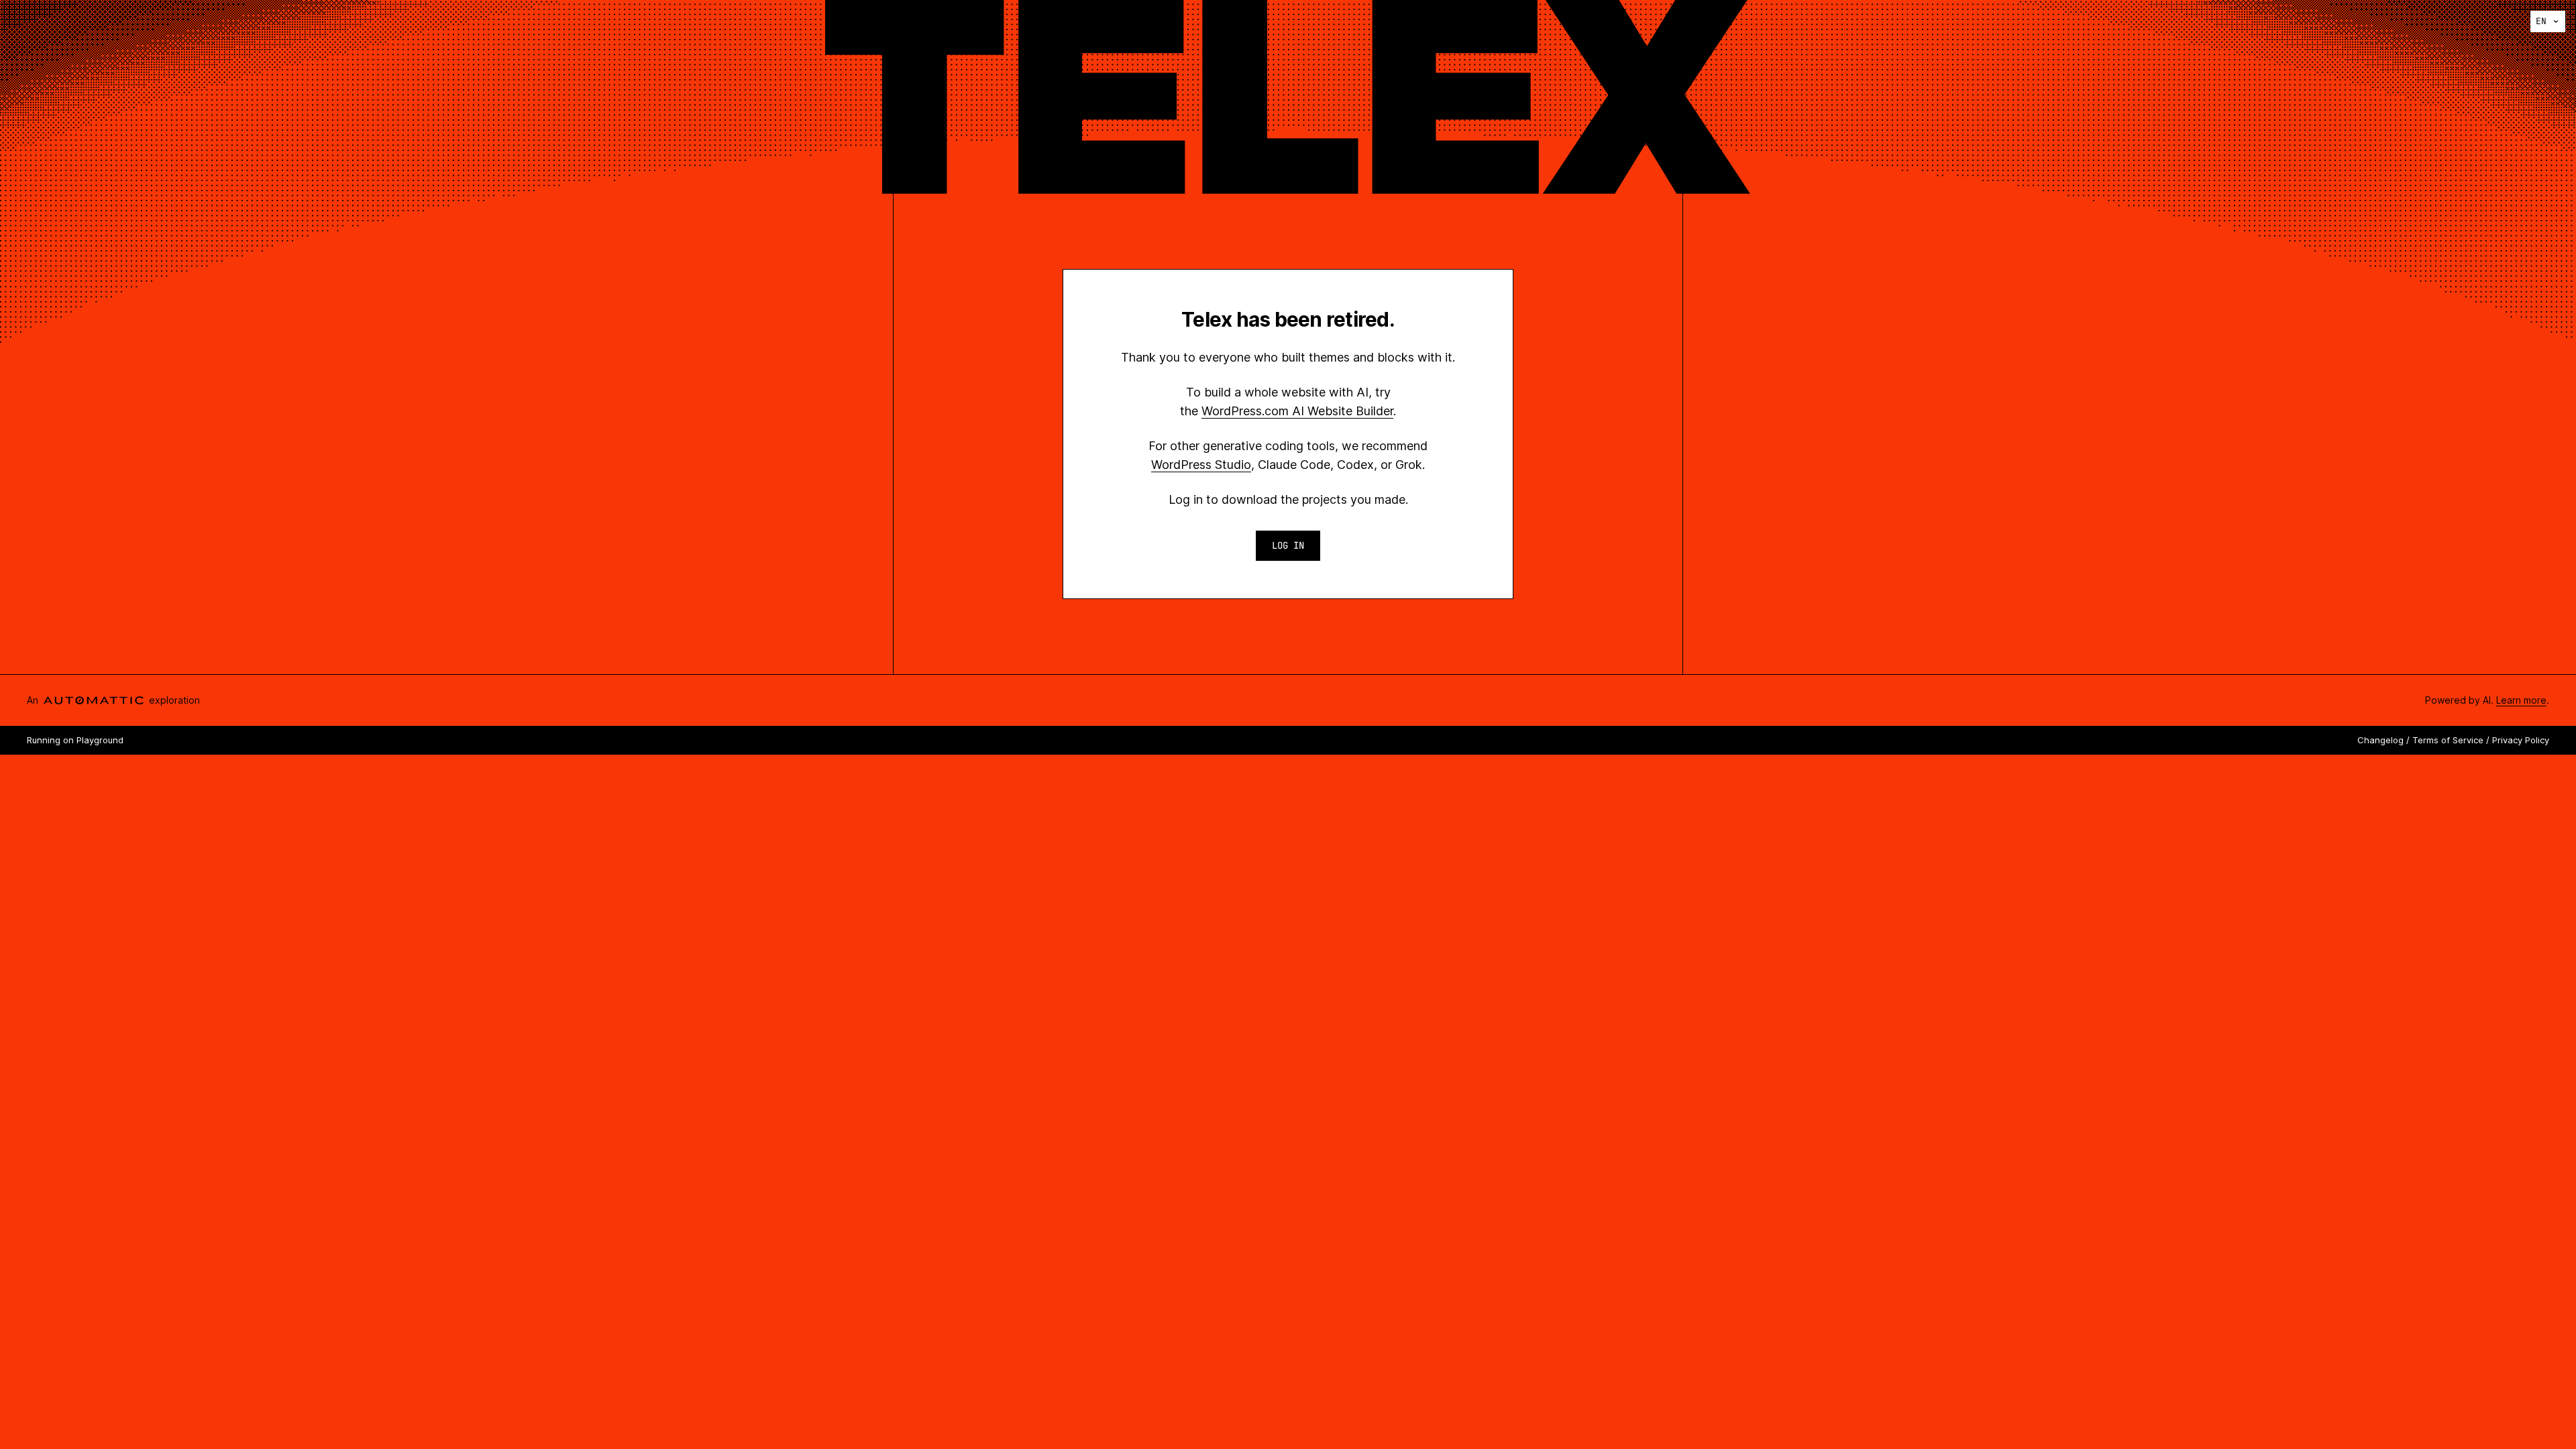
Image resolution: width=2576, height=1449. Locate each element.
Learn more (2521, 700)
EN (2541, 21)
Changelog (2380, 740)
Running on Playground (75, 740)
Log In (1288, 545)
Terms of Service (2448, 740)
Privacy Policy (2521, 740)
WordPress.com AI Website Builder (1297, 411)
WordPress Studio (1201, 465)
